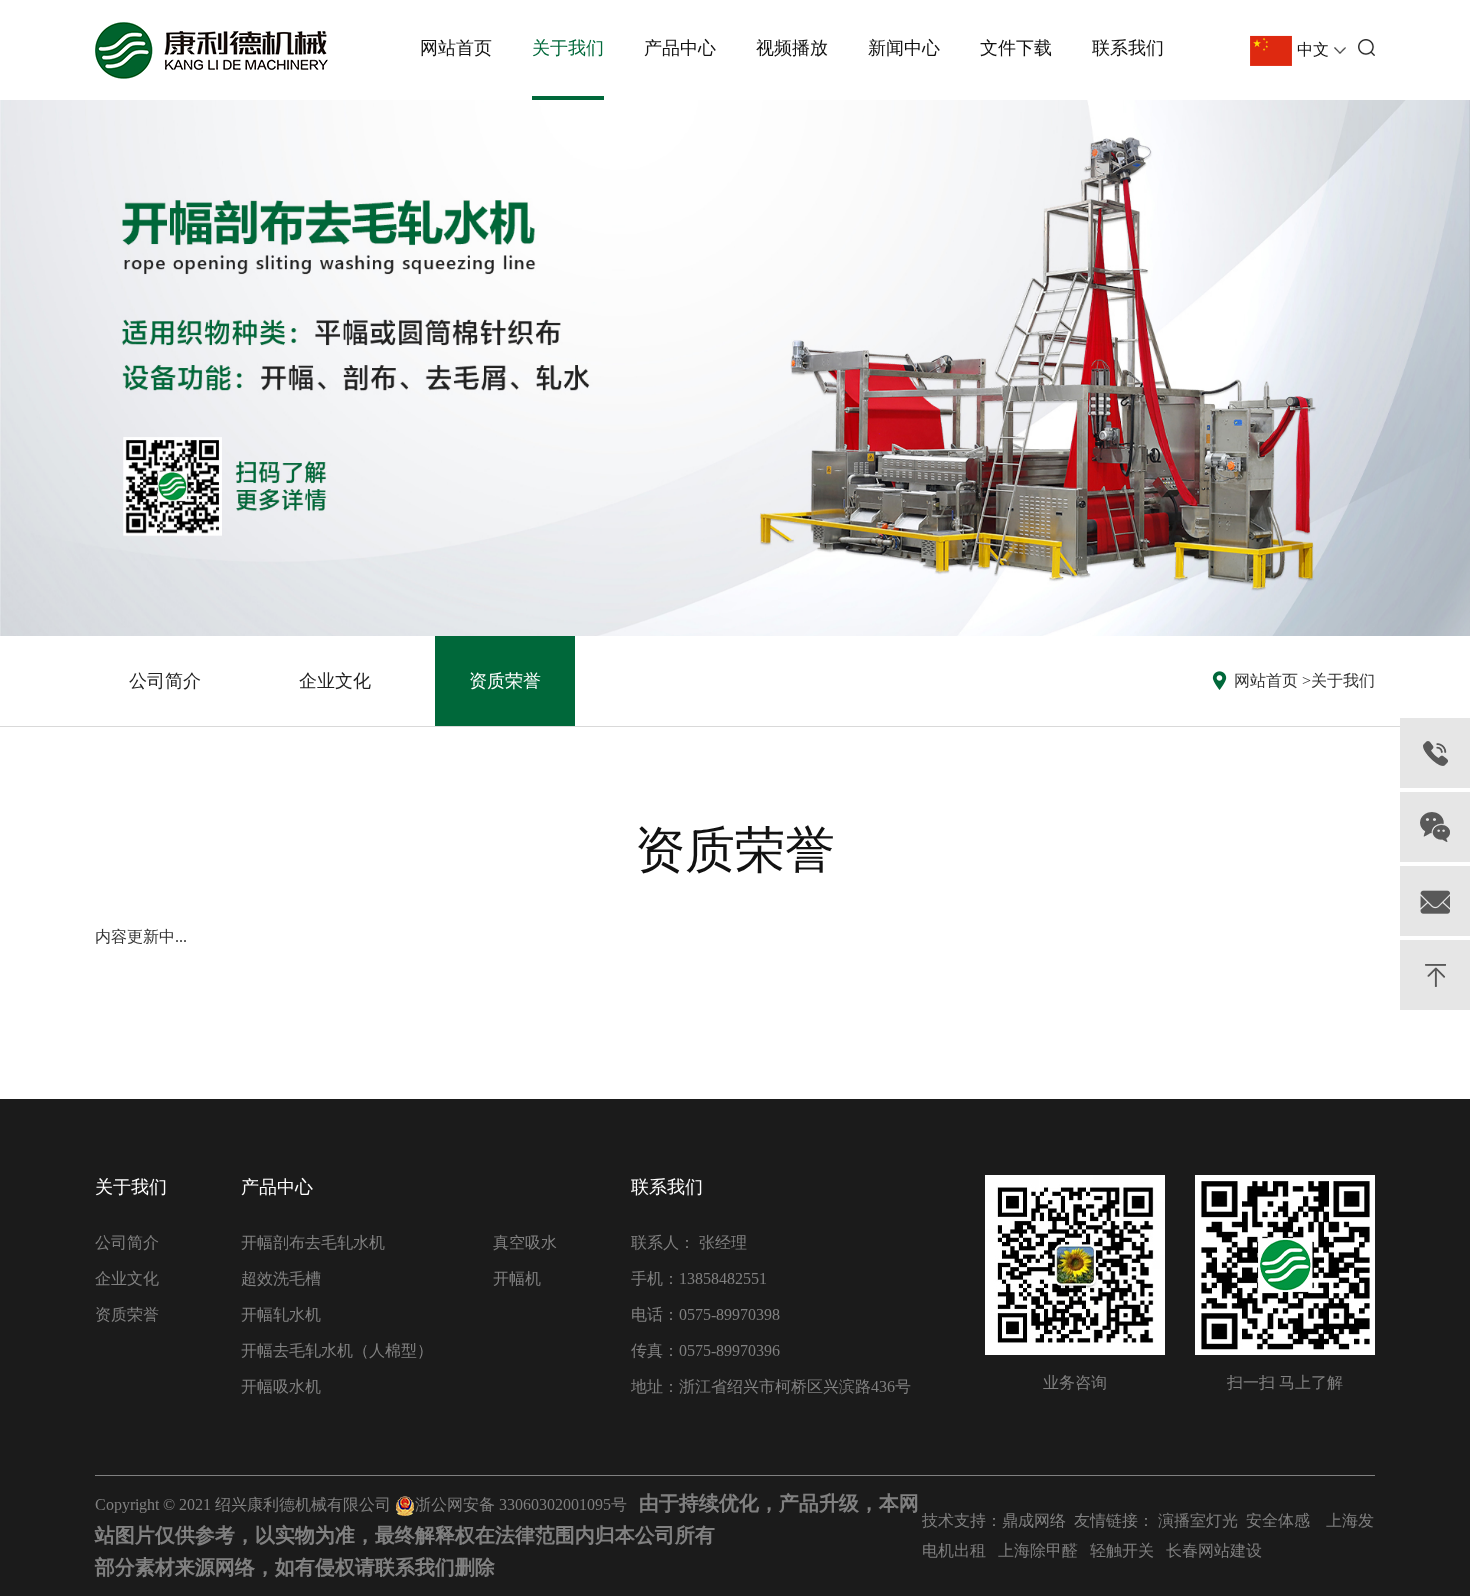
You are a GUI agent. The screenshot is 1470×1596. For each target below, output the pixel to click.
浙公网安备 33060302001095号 (521, 1504)
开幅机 (517, 1278)
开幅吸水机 (281, 1386)
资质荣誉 (505, 681)
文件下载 (1016, 48)
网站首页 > (1272, 680)
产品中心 (680, 48)
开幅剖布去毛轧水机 (313, 1242)
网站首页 (456, 48)
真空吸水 (525, 1242)
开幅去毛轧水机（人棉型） (337, 1350)
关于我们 (568, 48)
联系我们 (1128, 48)
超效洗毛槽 (281, 1278)
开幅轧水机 (281, 1314)
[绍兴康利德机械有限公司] (211, 50)
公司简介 (165, 681)
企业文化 (335, 681)
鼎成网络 (1034, 1520)
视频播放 (792, 48)
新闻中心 (904, 48)
